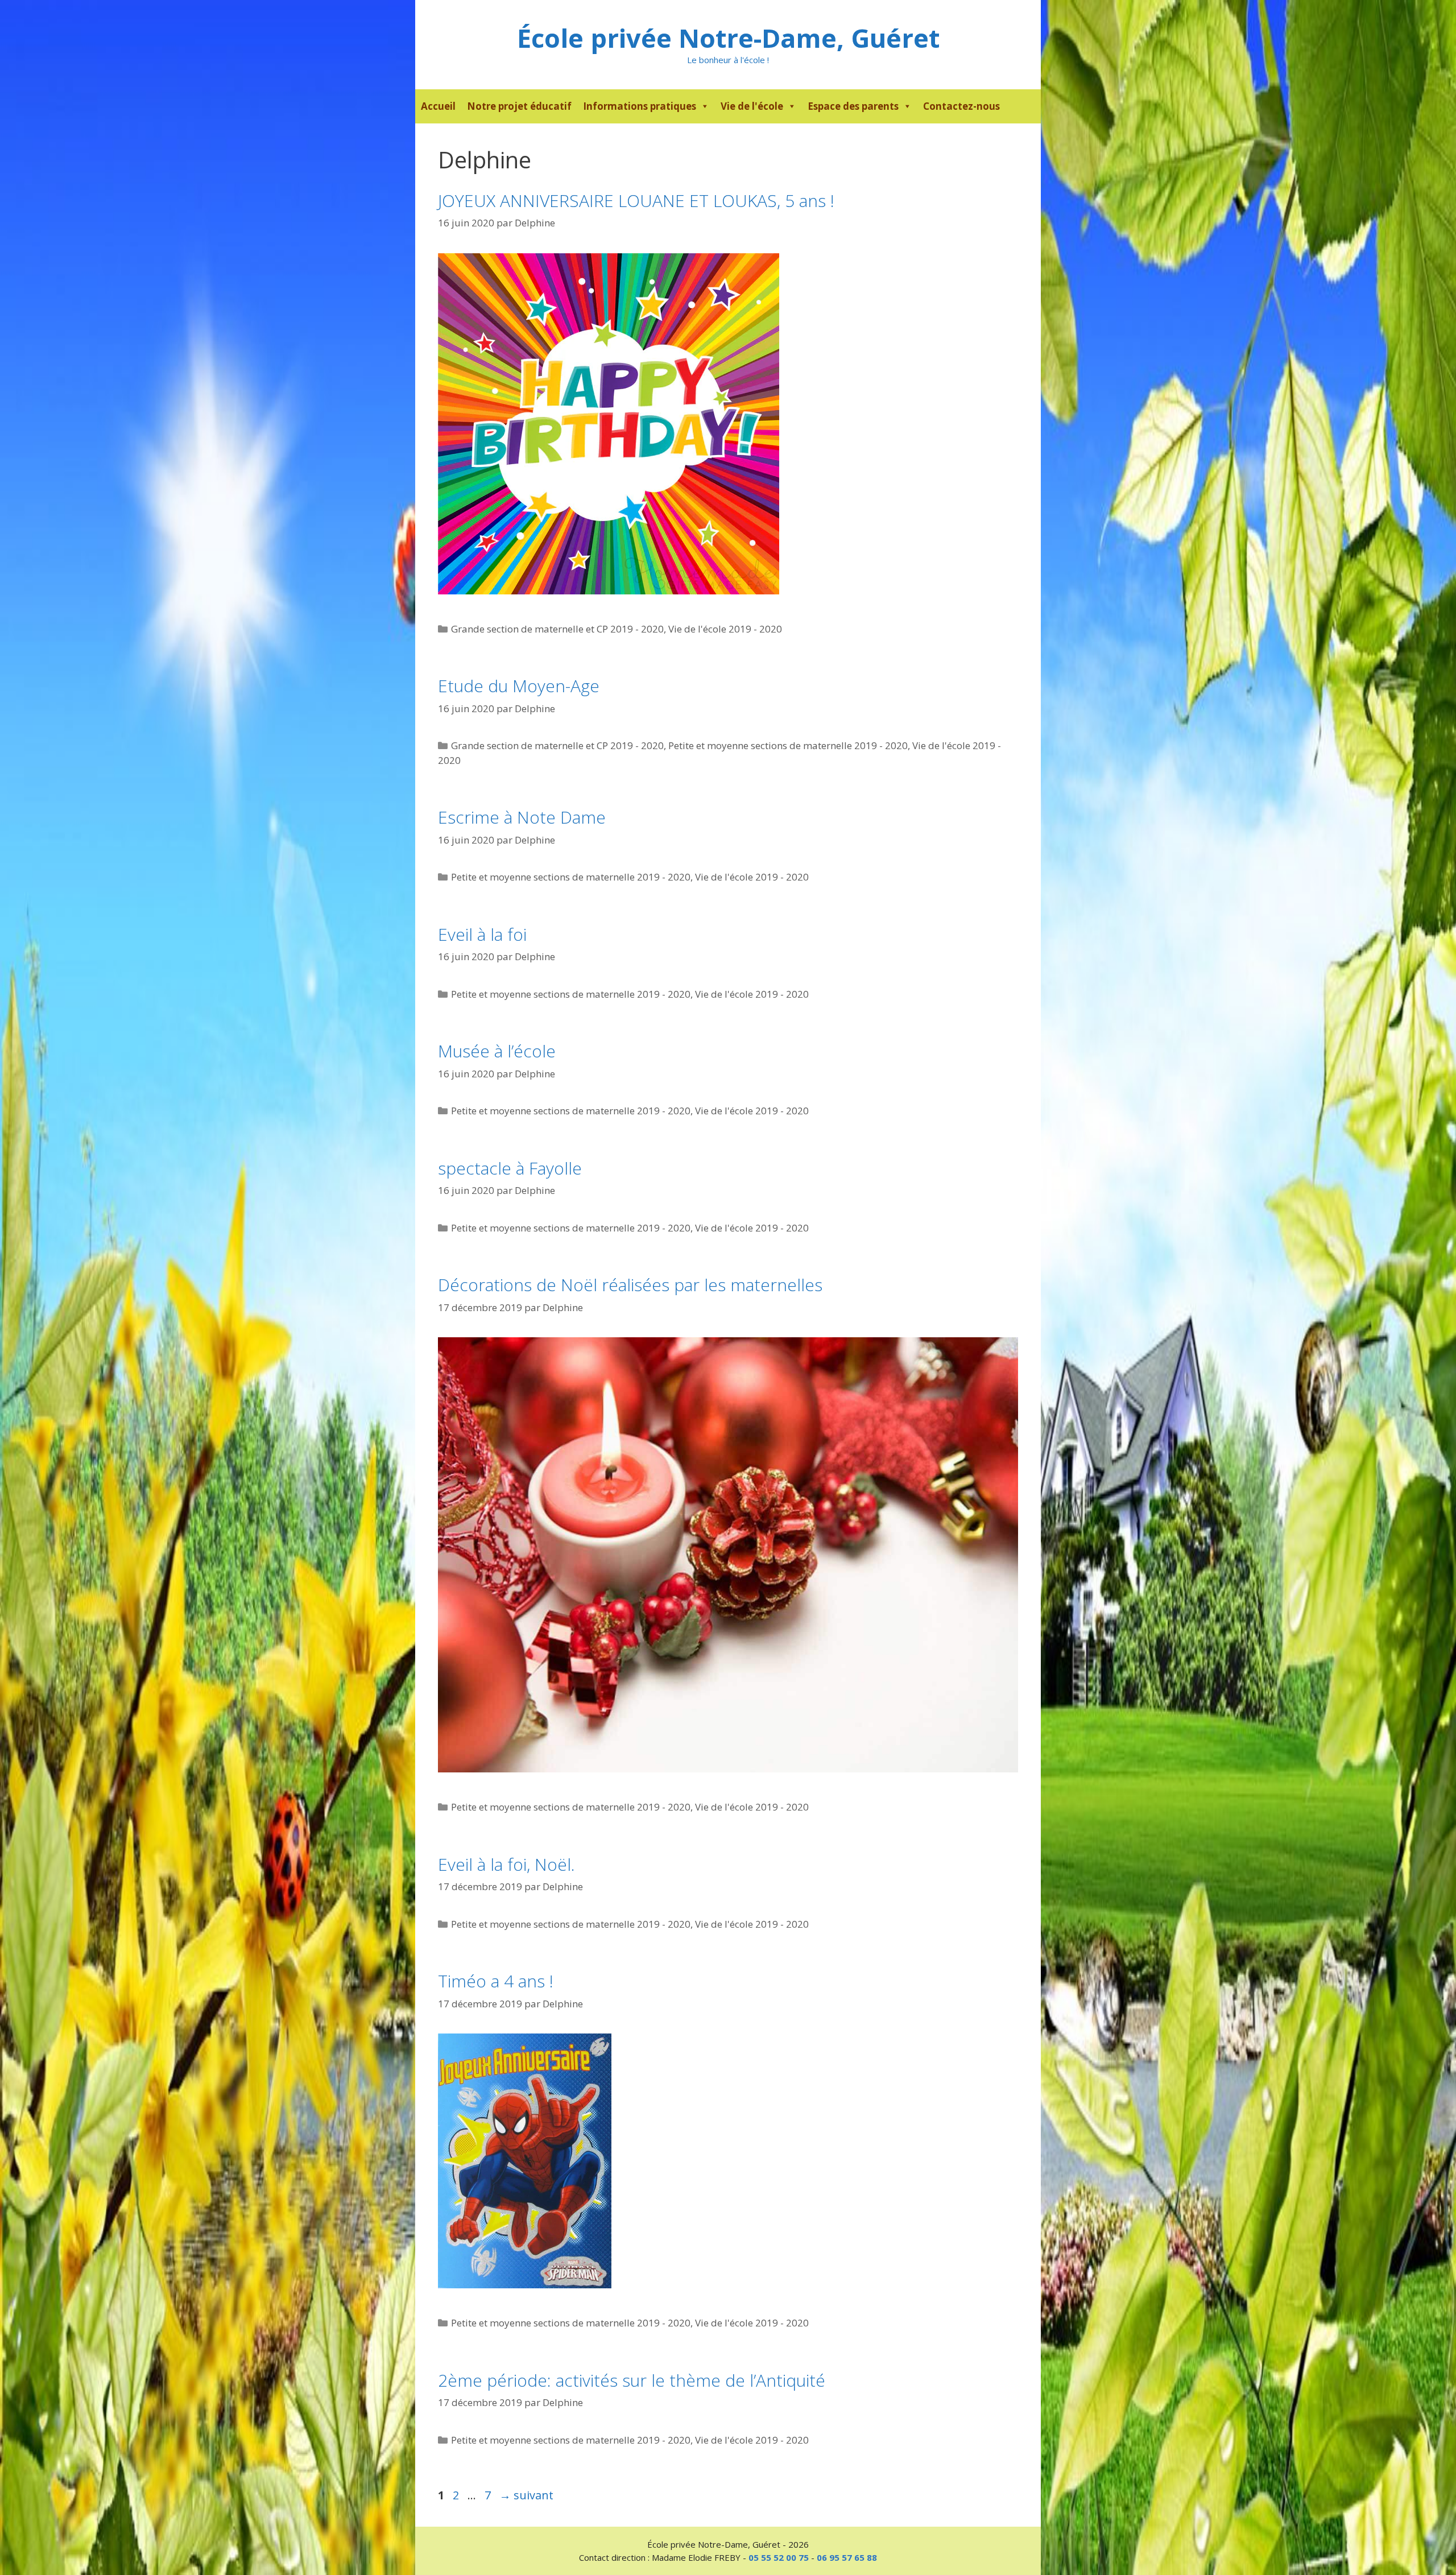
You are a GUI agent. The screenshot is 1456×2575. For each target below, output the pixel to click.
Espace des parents (853, 106)
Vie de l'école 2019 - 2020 (725, 629)
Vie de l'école (752, 106)
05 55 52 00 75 (779, 2557)
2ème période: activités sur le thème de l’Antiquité (632, 2380)
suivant (526, 2495)
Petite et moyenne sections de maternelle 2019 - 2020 (788, 745)
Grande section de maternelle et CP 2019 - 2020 (557, 629)
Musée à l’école (497, 1051)
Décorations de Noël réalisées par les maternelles (630, 1285)
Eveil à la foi (482, 934)
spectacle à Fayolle (510, 1168)
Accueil (438, 106)
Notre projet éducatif (519, 106)
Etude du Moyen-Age (519, 686)
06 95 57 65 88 (847, 2557)
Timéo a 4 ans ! (496, 1981)
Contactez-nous (961, 106)
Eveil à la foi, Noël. (506, 1864)
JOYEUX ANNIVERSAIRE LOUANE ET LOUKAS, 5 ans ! (636, 201)
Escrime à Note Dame (522, 817)
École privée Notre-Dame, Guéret (728, 38)
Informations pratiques (640, 106)
